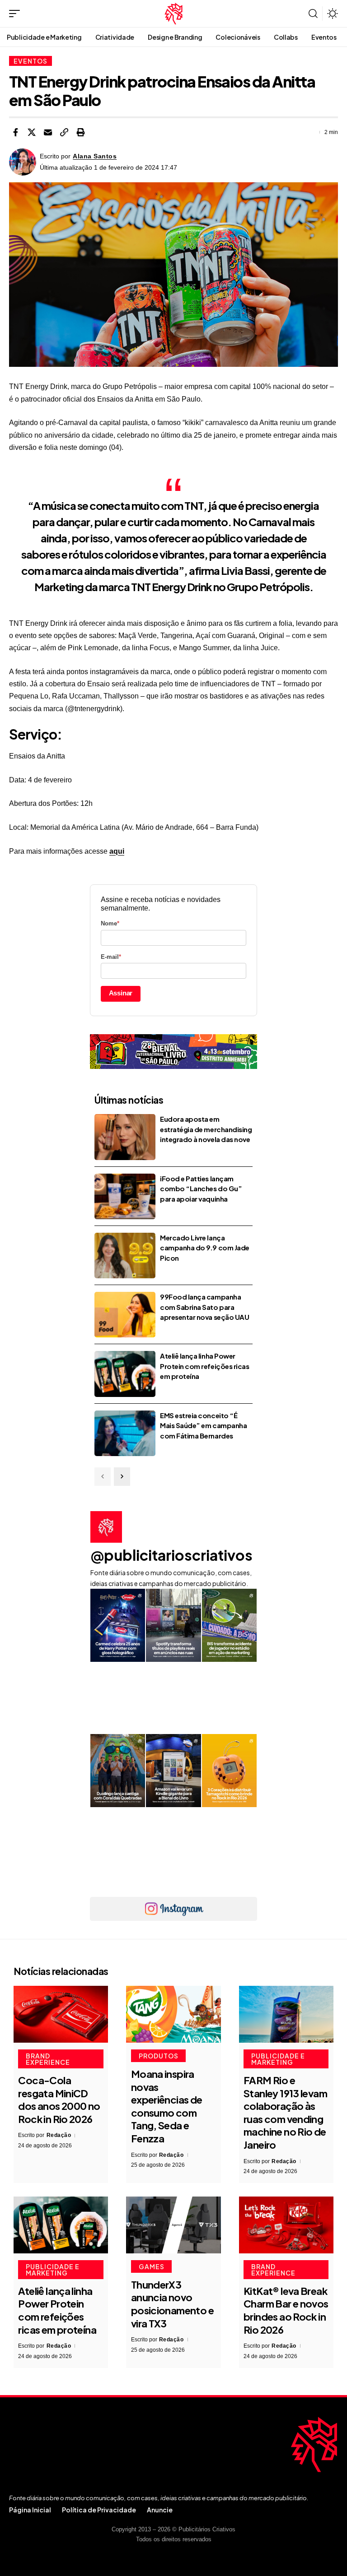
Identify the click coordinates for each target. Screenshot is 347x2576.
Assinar (121, 993)
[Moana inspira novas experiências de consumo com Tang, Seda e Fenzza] (173, 2014)
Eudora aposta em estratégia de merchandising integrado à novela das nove (206, 1129)
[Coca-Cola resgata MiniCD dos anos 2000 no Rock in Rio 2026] (61, 2014)
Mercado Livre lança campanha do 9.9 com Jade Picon (205, 1248)
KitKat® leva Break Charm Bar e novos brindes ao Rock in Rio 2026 (286, 2310)
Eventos (30, 61)
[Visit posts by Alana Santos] (23, 162)
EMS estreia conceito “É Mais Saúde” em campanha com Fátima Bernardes (203, 1425)
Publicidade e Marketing (278, 2059)
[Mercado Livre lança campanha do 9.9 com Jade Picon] (125, 1256)
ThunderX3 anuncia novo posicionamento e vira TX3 (172, 2304)
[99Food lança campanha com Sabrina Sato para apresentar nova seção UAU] (125, 1315)
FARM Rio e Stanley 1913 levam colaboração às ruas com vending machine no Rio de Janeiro (285, 2112)
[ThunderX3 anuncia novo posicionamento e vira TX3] (173, 2225)
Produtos (159, 2056)
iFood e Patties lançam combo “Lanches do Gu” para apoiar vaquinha (201, 1189)
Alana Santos (95, 156)
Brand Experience (48, 2059)
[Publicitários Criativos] (174, 14)
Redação (59, 2135)
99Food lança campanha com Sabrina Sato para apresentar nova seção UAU (204, 1307)
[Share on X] (32, 132)
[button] (17, 14)
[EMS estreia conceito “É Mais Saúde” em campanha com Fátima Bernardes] (125, 1433)
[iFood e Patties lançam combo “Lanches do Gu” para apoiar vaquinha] (125, 1196)
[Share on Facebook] (15, 132)
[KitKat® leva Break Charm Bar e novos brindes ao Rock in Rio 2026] (286, 2225)
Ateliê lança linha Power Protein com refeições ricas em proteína (204, 1366)
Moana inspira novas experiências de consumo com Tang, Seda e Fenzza (167, 2106)
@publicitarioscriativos (171, 1555)
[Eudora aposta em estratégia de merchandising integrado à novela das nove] (125, 1137)
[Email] (48, 132)
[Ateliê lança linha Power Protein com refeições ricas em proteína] (125, 1374)
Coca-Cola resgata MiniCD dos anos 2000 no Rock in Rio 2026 (59, 2100)
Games (152, 2266)
